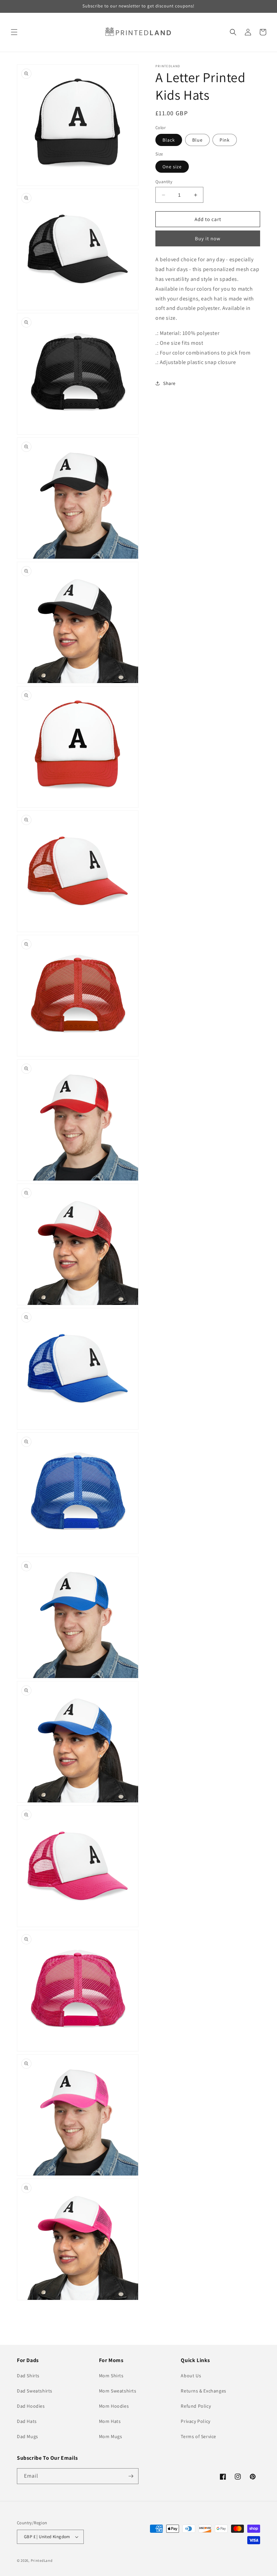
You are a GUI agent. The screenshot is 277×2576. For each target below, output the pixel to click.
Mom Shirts (111, 2376)
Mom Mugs (111, 2436)
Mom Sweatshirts (118, 2391)
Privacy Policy (195, 2421)
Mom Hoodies (114, 2406)
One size (172, 167)
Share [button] (169, 383)
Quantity (164, 182)
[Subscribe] (131, 2476)
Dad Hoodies (31, 2406)
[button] (14, 32)
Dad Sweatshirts (35, 2391)
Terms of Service (198, 2436)
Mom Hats (110, 2421)
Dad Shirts (28, 2376)
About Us (191, 2376)
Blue (197, 140)
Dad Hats (27, 2421)
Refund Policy (196, 2406)
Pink (225, 140)
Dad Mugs (28, 2436)
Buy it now (208, 238)
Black (169, 140)
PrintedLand (42, 2560)
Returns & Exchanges (203, 2391)
